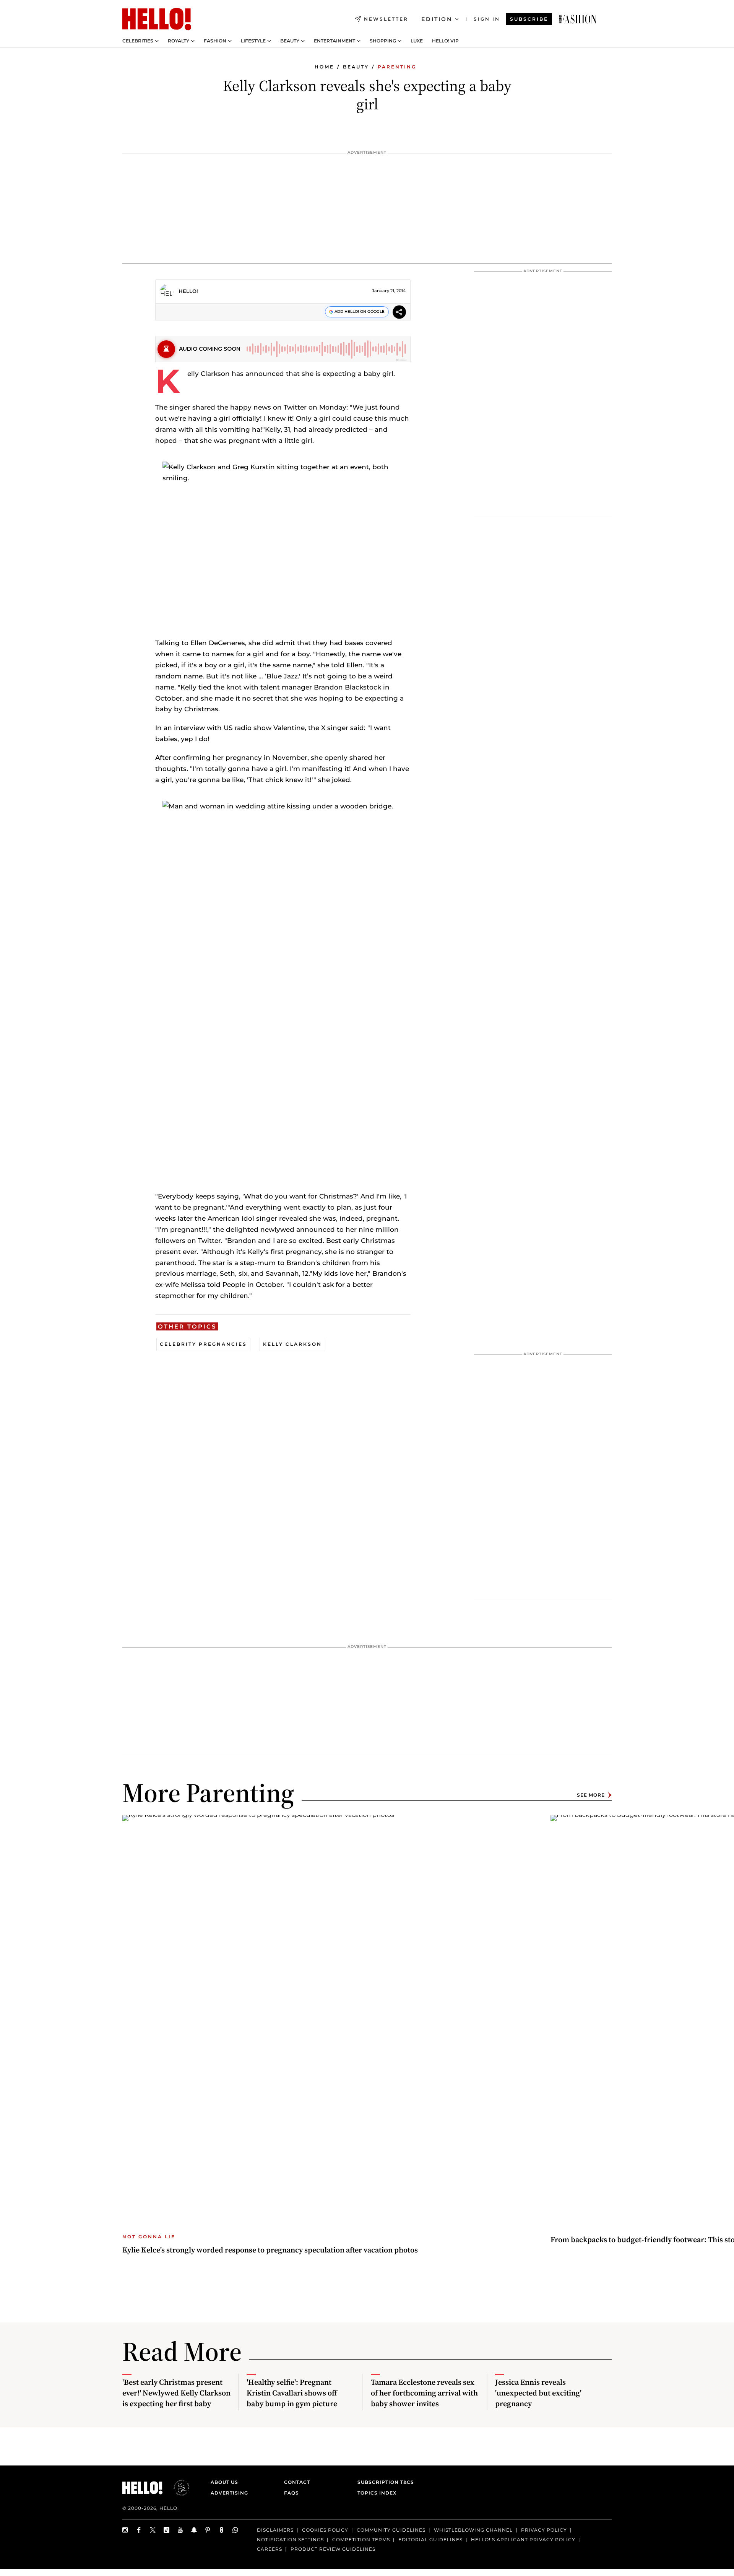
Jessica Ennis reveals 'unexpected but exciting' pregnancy (538, 2393)
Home (324, 67)
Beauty (290, 41)
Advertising (229, 2493)
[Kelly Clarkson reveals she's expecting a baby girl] (578, 19)
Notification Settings (290, 2539)
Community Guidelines (391, 2530)
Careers (270, 2549)
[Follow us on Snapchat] (194, 2530)
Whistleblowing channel (473, 2530)
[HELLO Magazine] (157, 19)
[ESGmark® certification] (177, 2488)
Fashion (215, 41)
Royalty (179, 41)
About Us (224, 2482)
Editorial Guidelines (430, 2539)
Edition (437, 19)
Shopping (383, 41)
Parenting (397, 67)
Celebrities (138, 41)
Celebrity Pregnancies (203, 1344)
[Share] (399, 313)
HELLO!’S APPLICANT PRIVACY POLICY (523, 2539)
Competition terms (361, 2539)
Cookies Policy (325, 2530)
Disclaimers (275, 2530)
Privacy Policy (544, 2530)
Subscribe (529, 19)
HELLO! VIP (445, 41)
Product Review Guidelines (333, 2549)
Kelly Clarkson (292, 1344)
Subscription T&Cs (383, 2482)
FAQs (291, 2493)
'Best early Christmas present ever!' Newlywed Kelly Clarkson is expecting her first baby (176, 2393)
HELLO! (188, 291)
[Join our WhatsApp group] (235, 2530)
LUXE (417, 41)
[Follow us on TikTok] (167, 2530)
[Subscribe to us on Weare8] (222, 2530)
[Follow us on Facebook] (139, 2530)
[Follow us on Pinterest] (208, 2530)
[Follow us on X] (153, 2530)
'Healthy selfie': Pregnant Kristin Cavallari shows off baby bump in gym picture (292, 2393)
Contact (297, 2482)
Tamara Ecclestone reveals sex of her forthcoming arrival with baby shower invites (424, 2393)
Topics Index (377, 2493)
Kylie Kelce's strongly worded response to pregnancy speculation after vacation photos (270, 2250)
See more (591, 1795)
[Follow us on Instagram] (125, 2530)
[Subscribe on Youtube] (180, 2530)
